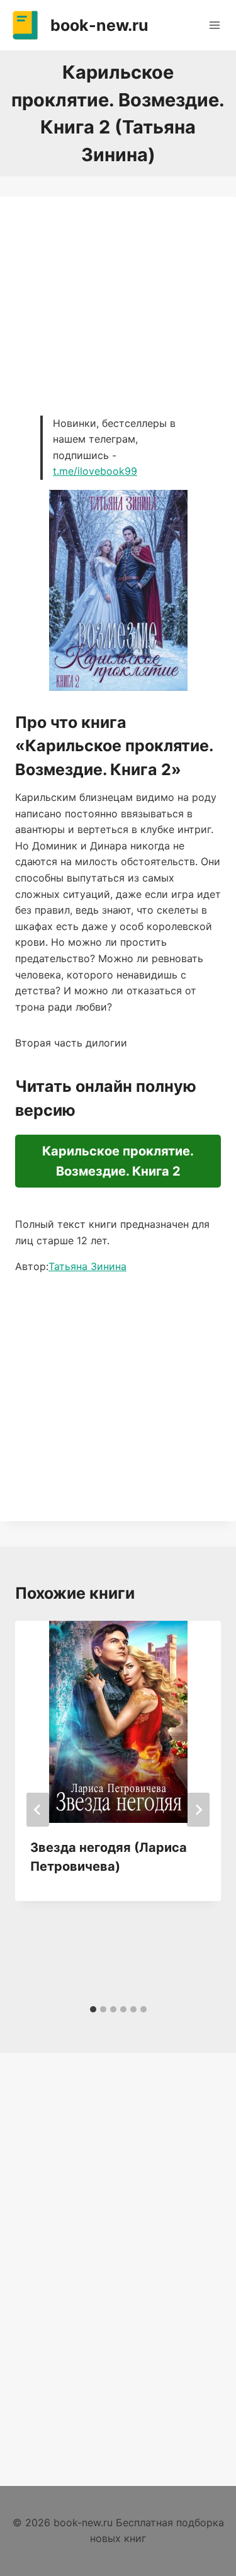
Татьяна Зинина (87, 1266)
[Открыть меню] (214, 25)
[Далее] (198, 1810)
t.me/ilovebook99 (95, 471)
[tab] (93, 2009)
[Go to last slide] (38, 1810)
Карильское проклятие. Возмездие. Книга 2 (118, 1161)
